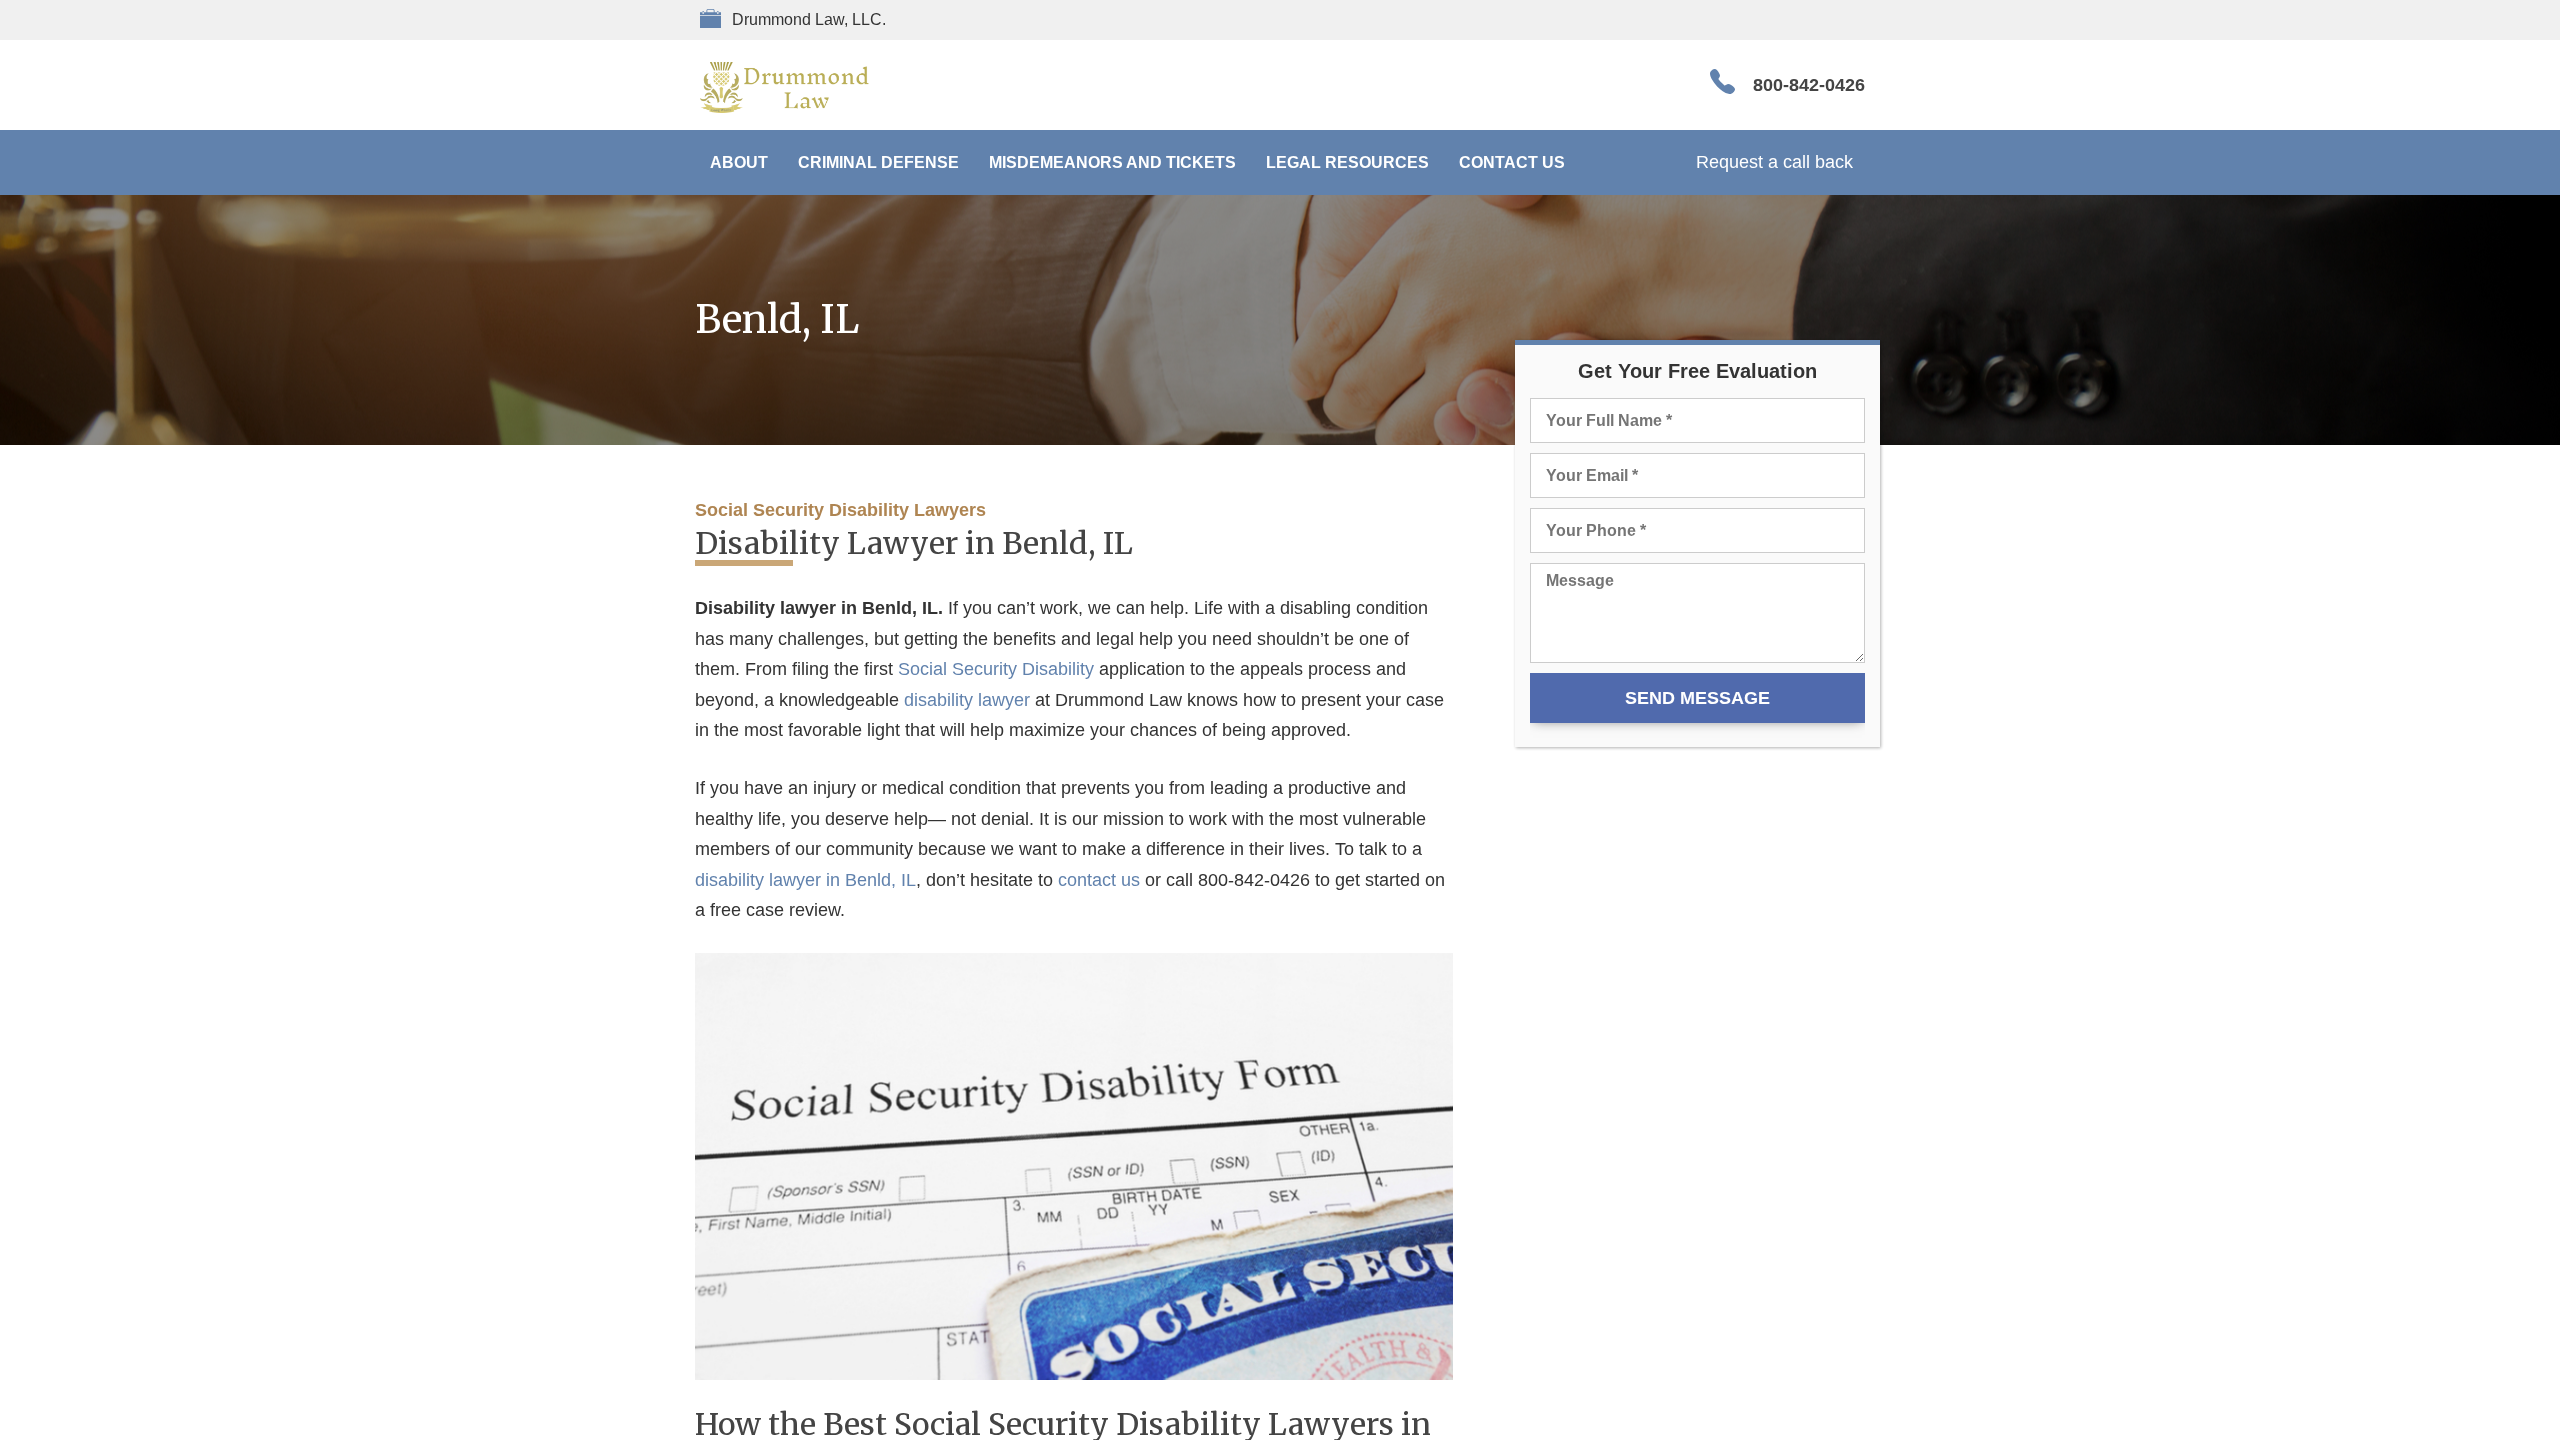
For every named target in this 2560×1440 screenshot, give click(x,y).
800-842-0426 (1809, 85)
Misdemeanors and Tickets (1112, 162)
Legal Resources (1347, 162)
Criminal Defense (878, 162)
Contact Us (1512, 162)
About (739, 162)
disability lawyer (967, 700)
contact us (1099, 880)
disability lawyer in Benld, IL (805, 880)
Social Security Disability (996, 669)
